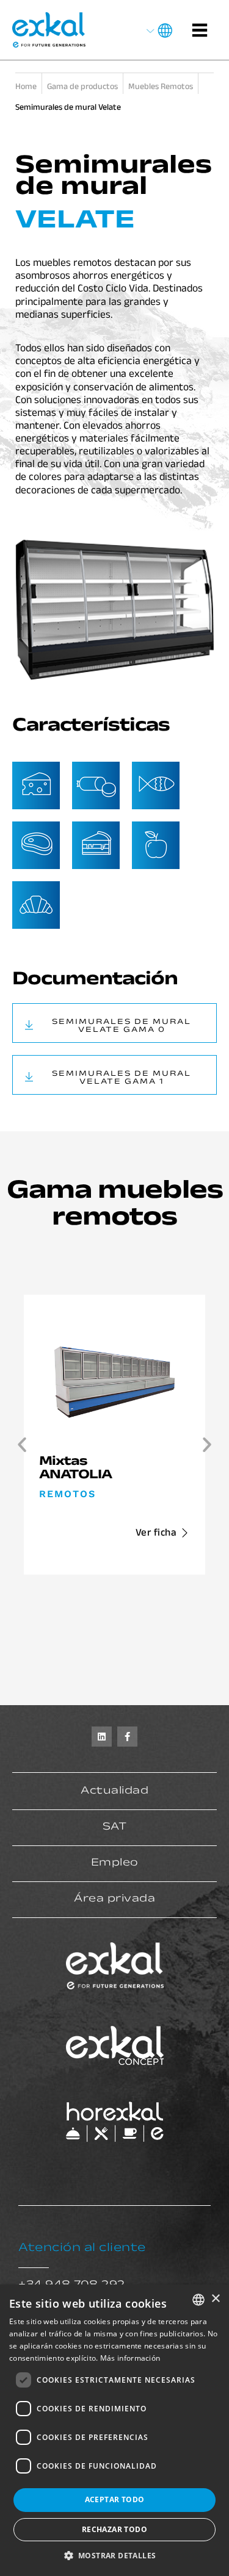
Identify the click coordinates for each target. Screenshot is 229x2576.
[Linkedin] (102, 1737)
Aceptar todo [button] (115, 2499)
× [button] (215, 2299)
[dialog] (114, 2430)
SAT (115, 1828)
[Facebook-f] (127, 1737)
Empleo (115, 1864)
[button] (22, 1445)
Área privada (114, 1900)
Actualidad (114, 1792)
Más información (130, 2358)
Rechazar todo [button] (114, 2529)
